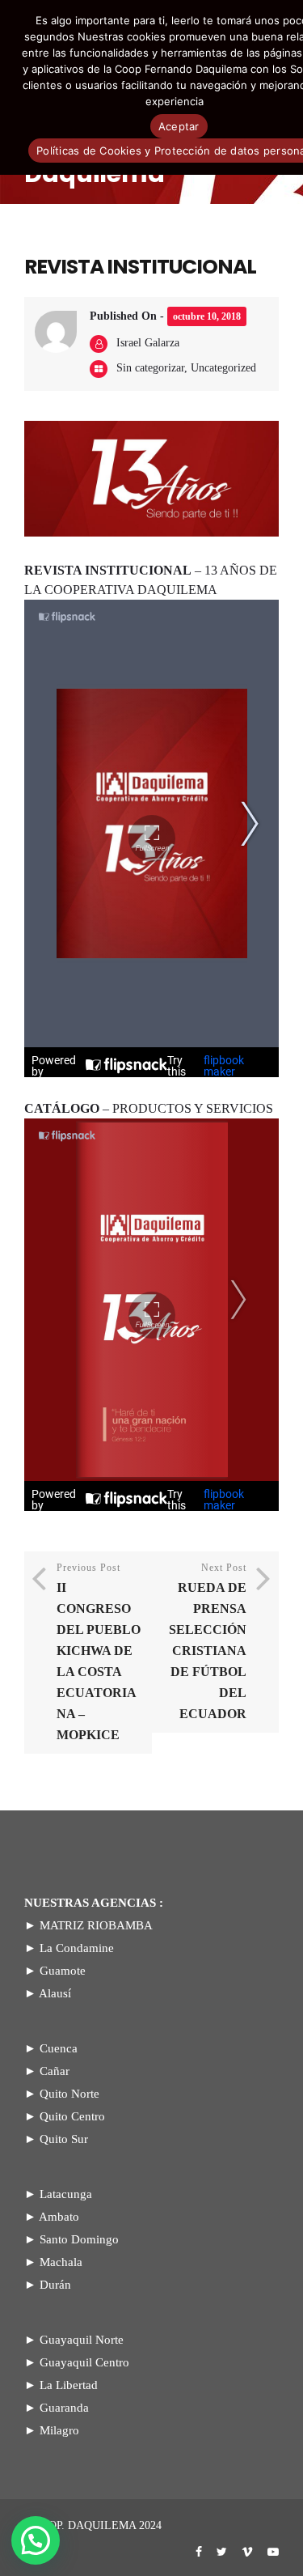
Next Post (208, 1641)
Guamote (63, 1971)
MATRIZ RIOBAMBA (96, 1925)
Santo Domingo (79, 2239)
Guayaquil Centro (84, 2362)
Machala (61, 2262)
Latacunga (66, 2194)
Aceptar (179, 126)
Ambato (59, 2217)
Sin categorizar (150, 368)
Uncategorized (223, 368)
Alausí (55, 1993)
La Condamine (77, 1948)
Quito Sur (64, 2139)
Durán (55, 2285)
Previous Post (99, 1652)
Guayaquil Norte (82, 2340)
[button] (36, 2540)
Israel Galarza (148, 343)
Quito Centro (72, 2116)
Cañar (55, 2071)
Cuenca (59, 2048)
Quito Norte (69, 2094)
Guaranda (64, 2408)
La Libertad (69, 2385)
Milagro (59, 2430)
